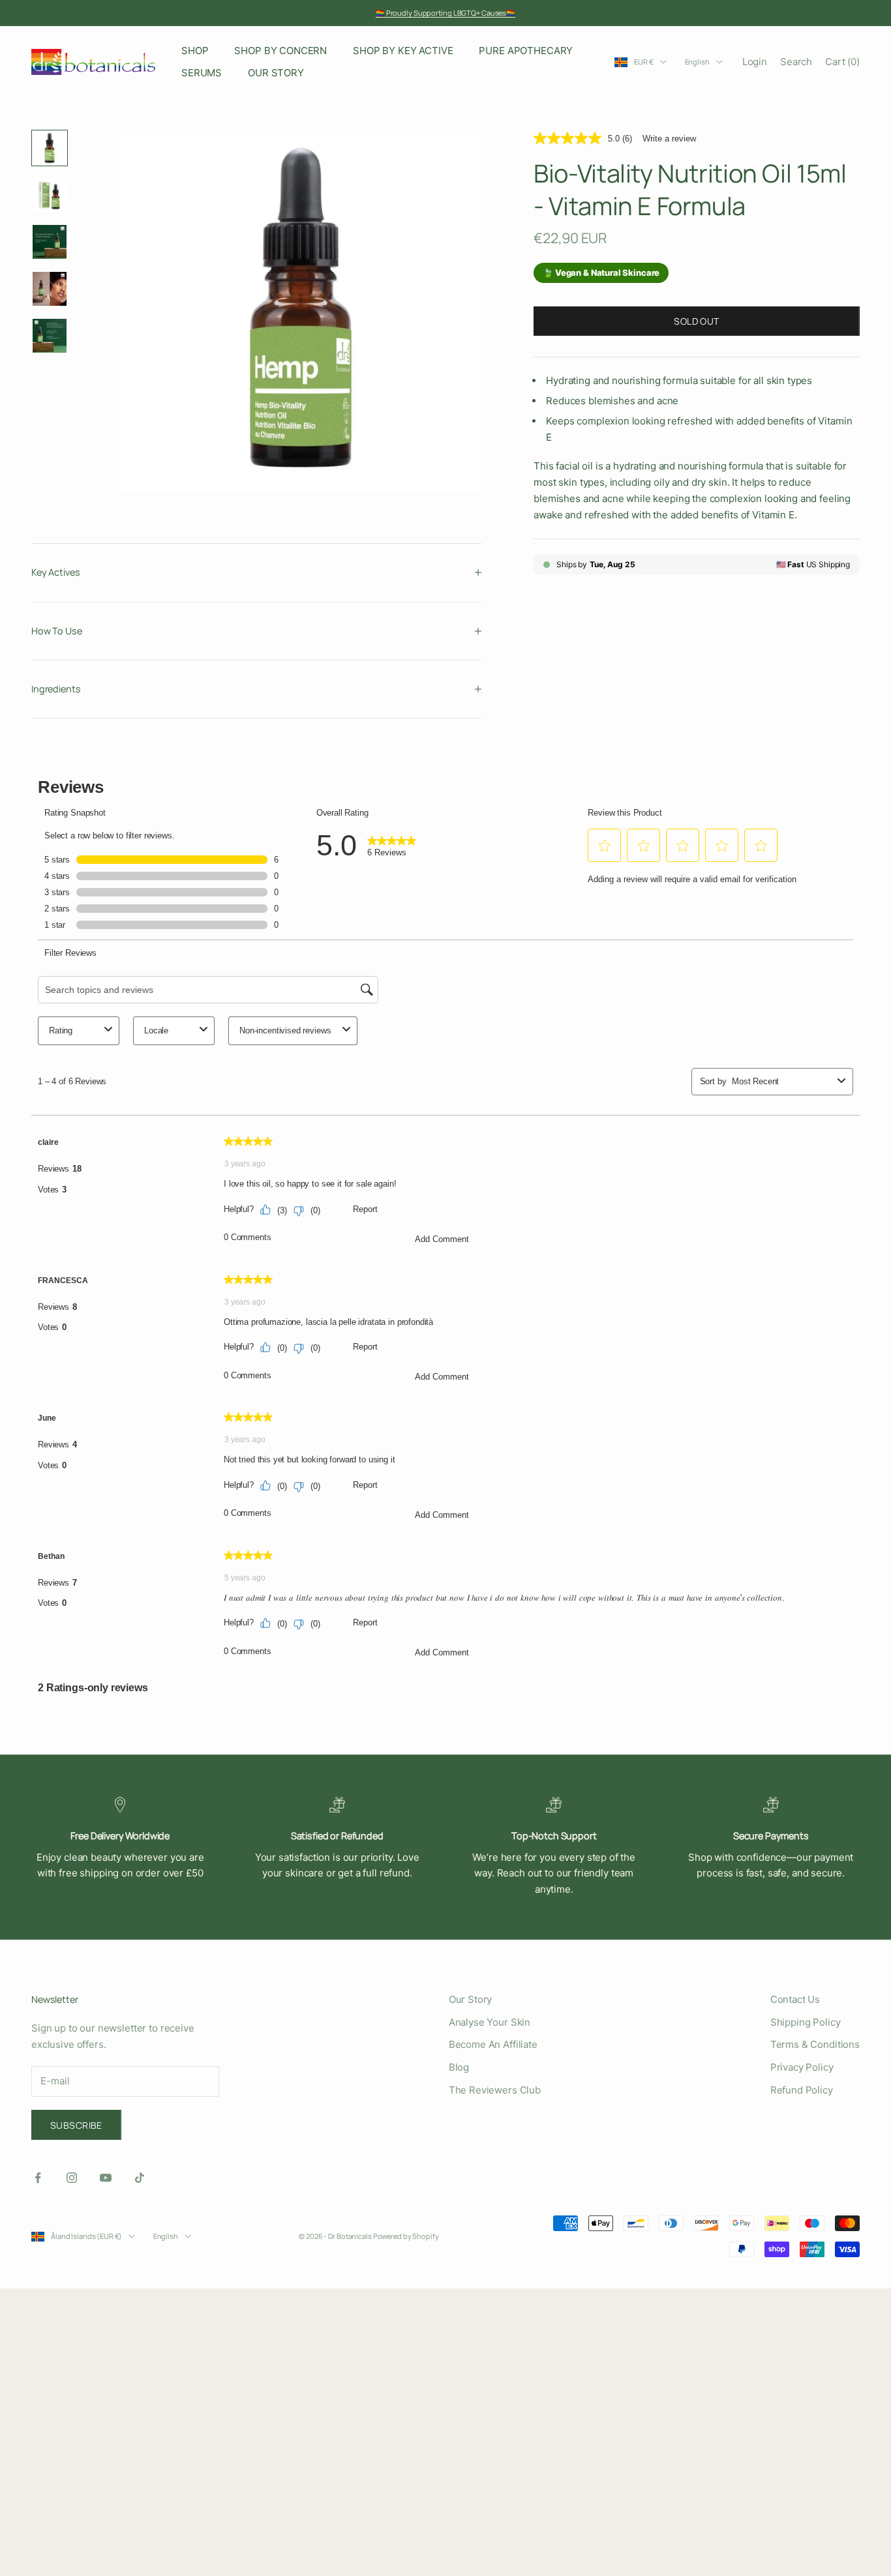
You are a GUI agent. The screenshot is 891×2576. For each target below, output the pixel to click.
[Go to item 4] (50, 289)
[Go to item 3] (50, 242)
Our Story (471, 1999)
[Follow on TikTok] (140, 2178)
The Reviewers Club (495, 2090)
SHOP (195, 51)
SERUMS (202, 73)
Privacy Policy (802, 2067)
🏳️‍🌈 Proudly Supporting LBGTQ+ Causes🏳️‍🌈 (445, 13)
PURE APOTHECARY (526, 51)
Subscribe (76, 2125)
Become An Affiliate (493, 2044)
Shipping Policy (806, 2022)
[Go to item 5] (50, 336)
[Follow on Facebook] (38, 2178)
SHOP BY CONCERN (280, 51)
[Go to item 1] (50, 148)
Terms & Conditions (815, 2044)
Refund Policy (802, 2090)
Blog (459, 2067)
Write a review (669, 138)
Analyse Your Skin (490, 2022)
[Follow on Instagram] (72, 2178)
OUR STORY (276, 73)
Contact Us (795, 1999)
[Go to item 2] (50, 195)
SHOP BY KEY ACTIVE (403, 51)
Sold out (696, 320)
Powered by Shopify (406, 2236)
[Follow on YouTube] (106, 2178)
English (697, 62)
